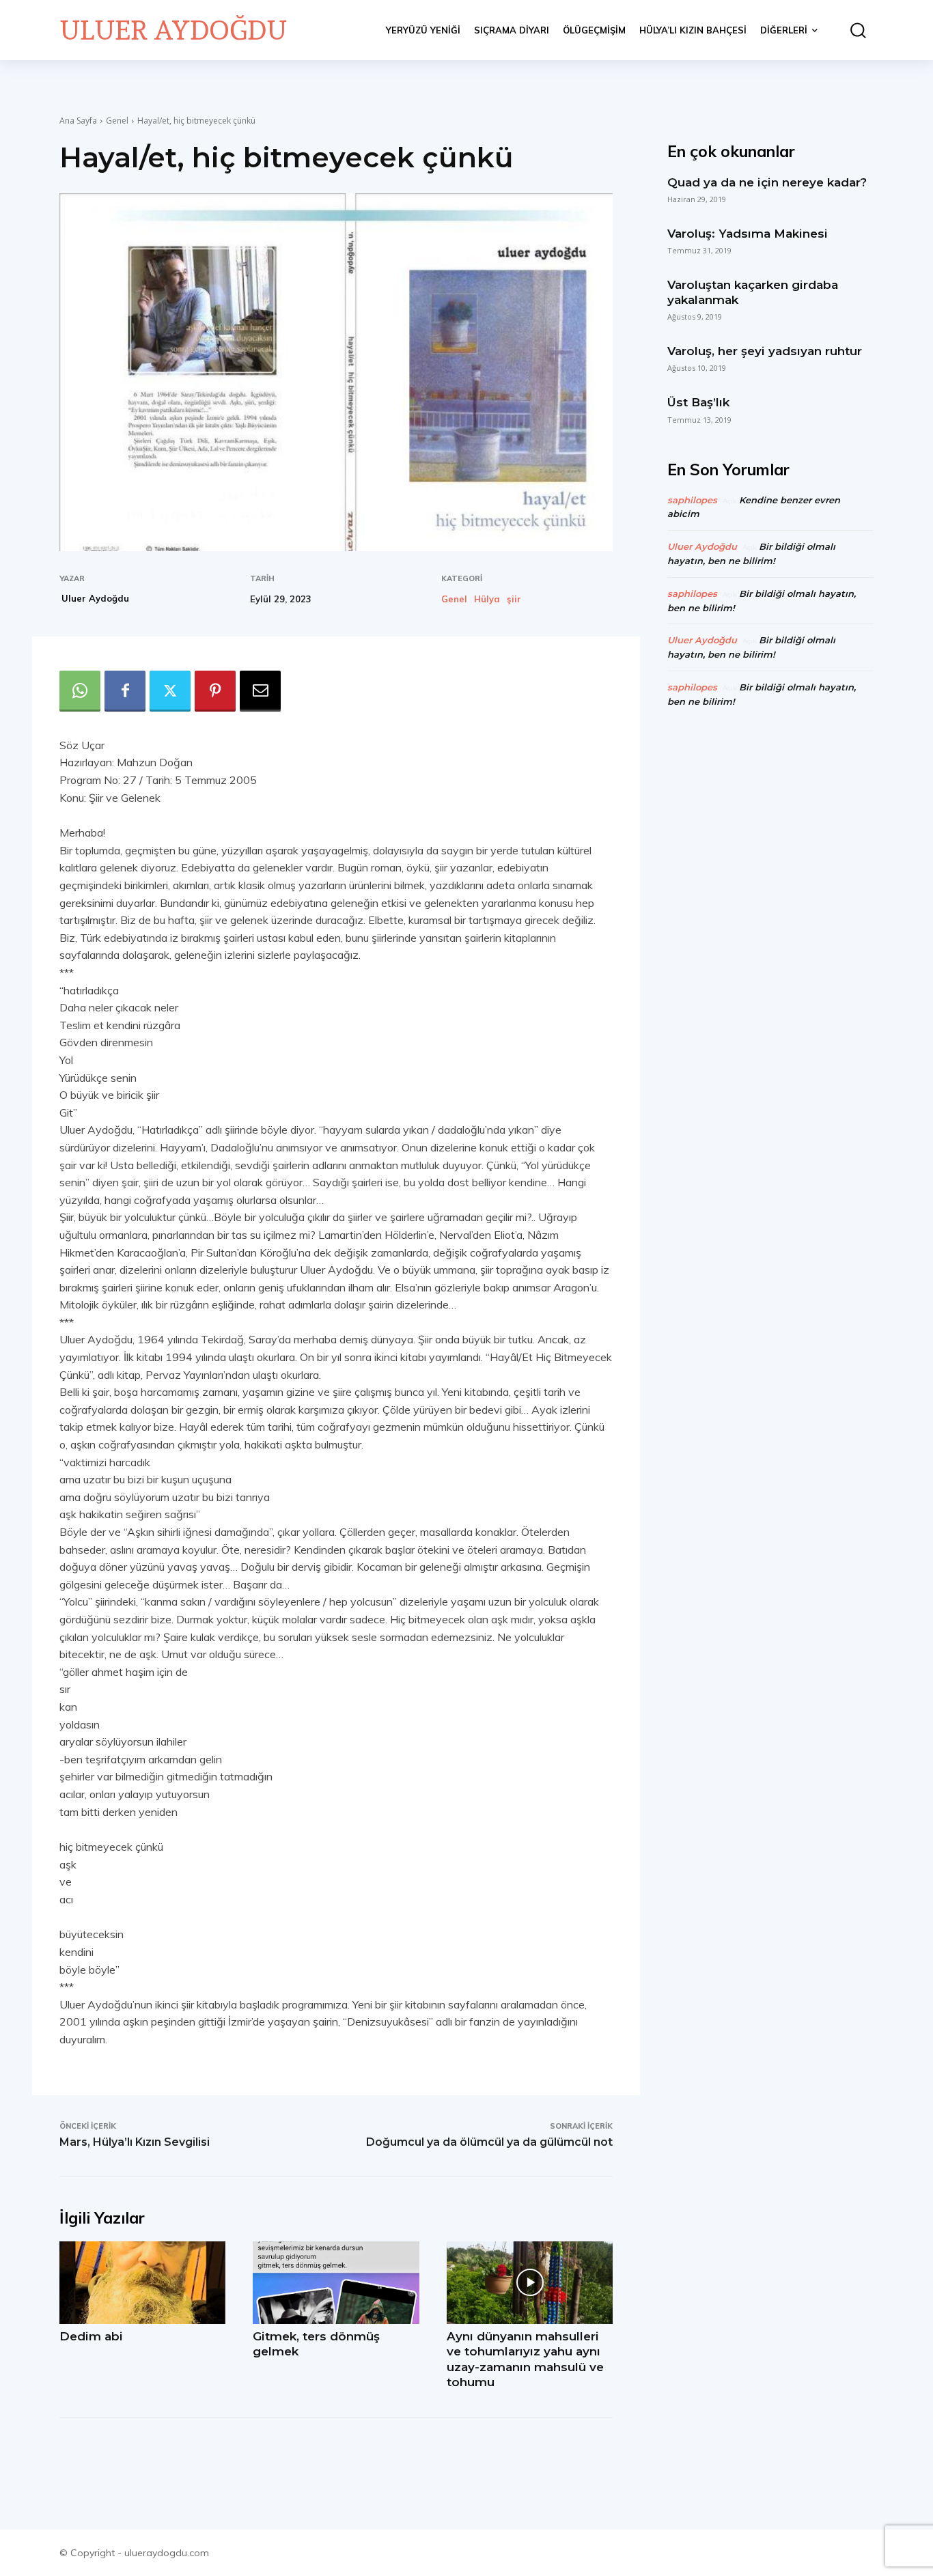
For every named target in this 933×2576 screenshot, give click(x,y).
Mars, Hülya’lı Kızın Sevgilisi (135, 2142)
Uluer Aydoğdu (95, 598)
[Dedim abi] (142, 2283)
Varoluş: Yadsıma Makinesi (748, 234)
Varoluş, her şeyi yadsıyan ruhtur (765, 351)
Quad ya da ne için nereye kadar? (767, 182)
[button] (852, 30)
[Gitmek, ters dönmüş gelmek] (336, 2283)
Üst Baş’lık (698, 402)
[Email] (260, 691)
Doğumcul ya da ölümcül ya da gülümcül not (489, 2142)
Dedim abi (91, 2336)
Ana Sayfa (78, 121)
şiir (514, 599)
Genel (117, 121)
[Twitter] (170, 691)
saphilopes (692, 500)
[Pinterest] (215, 691)
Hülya (487, 599)
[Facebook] (125, 691)
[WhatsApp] (80, 691)
